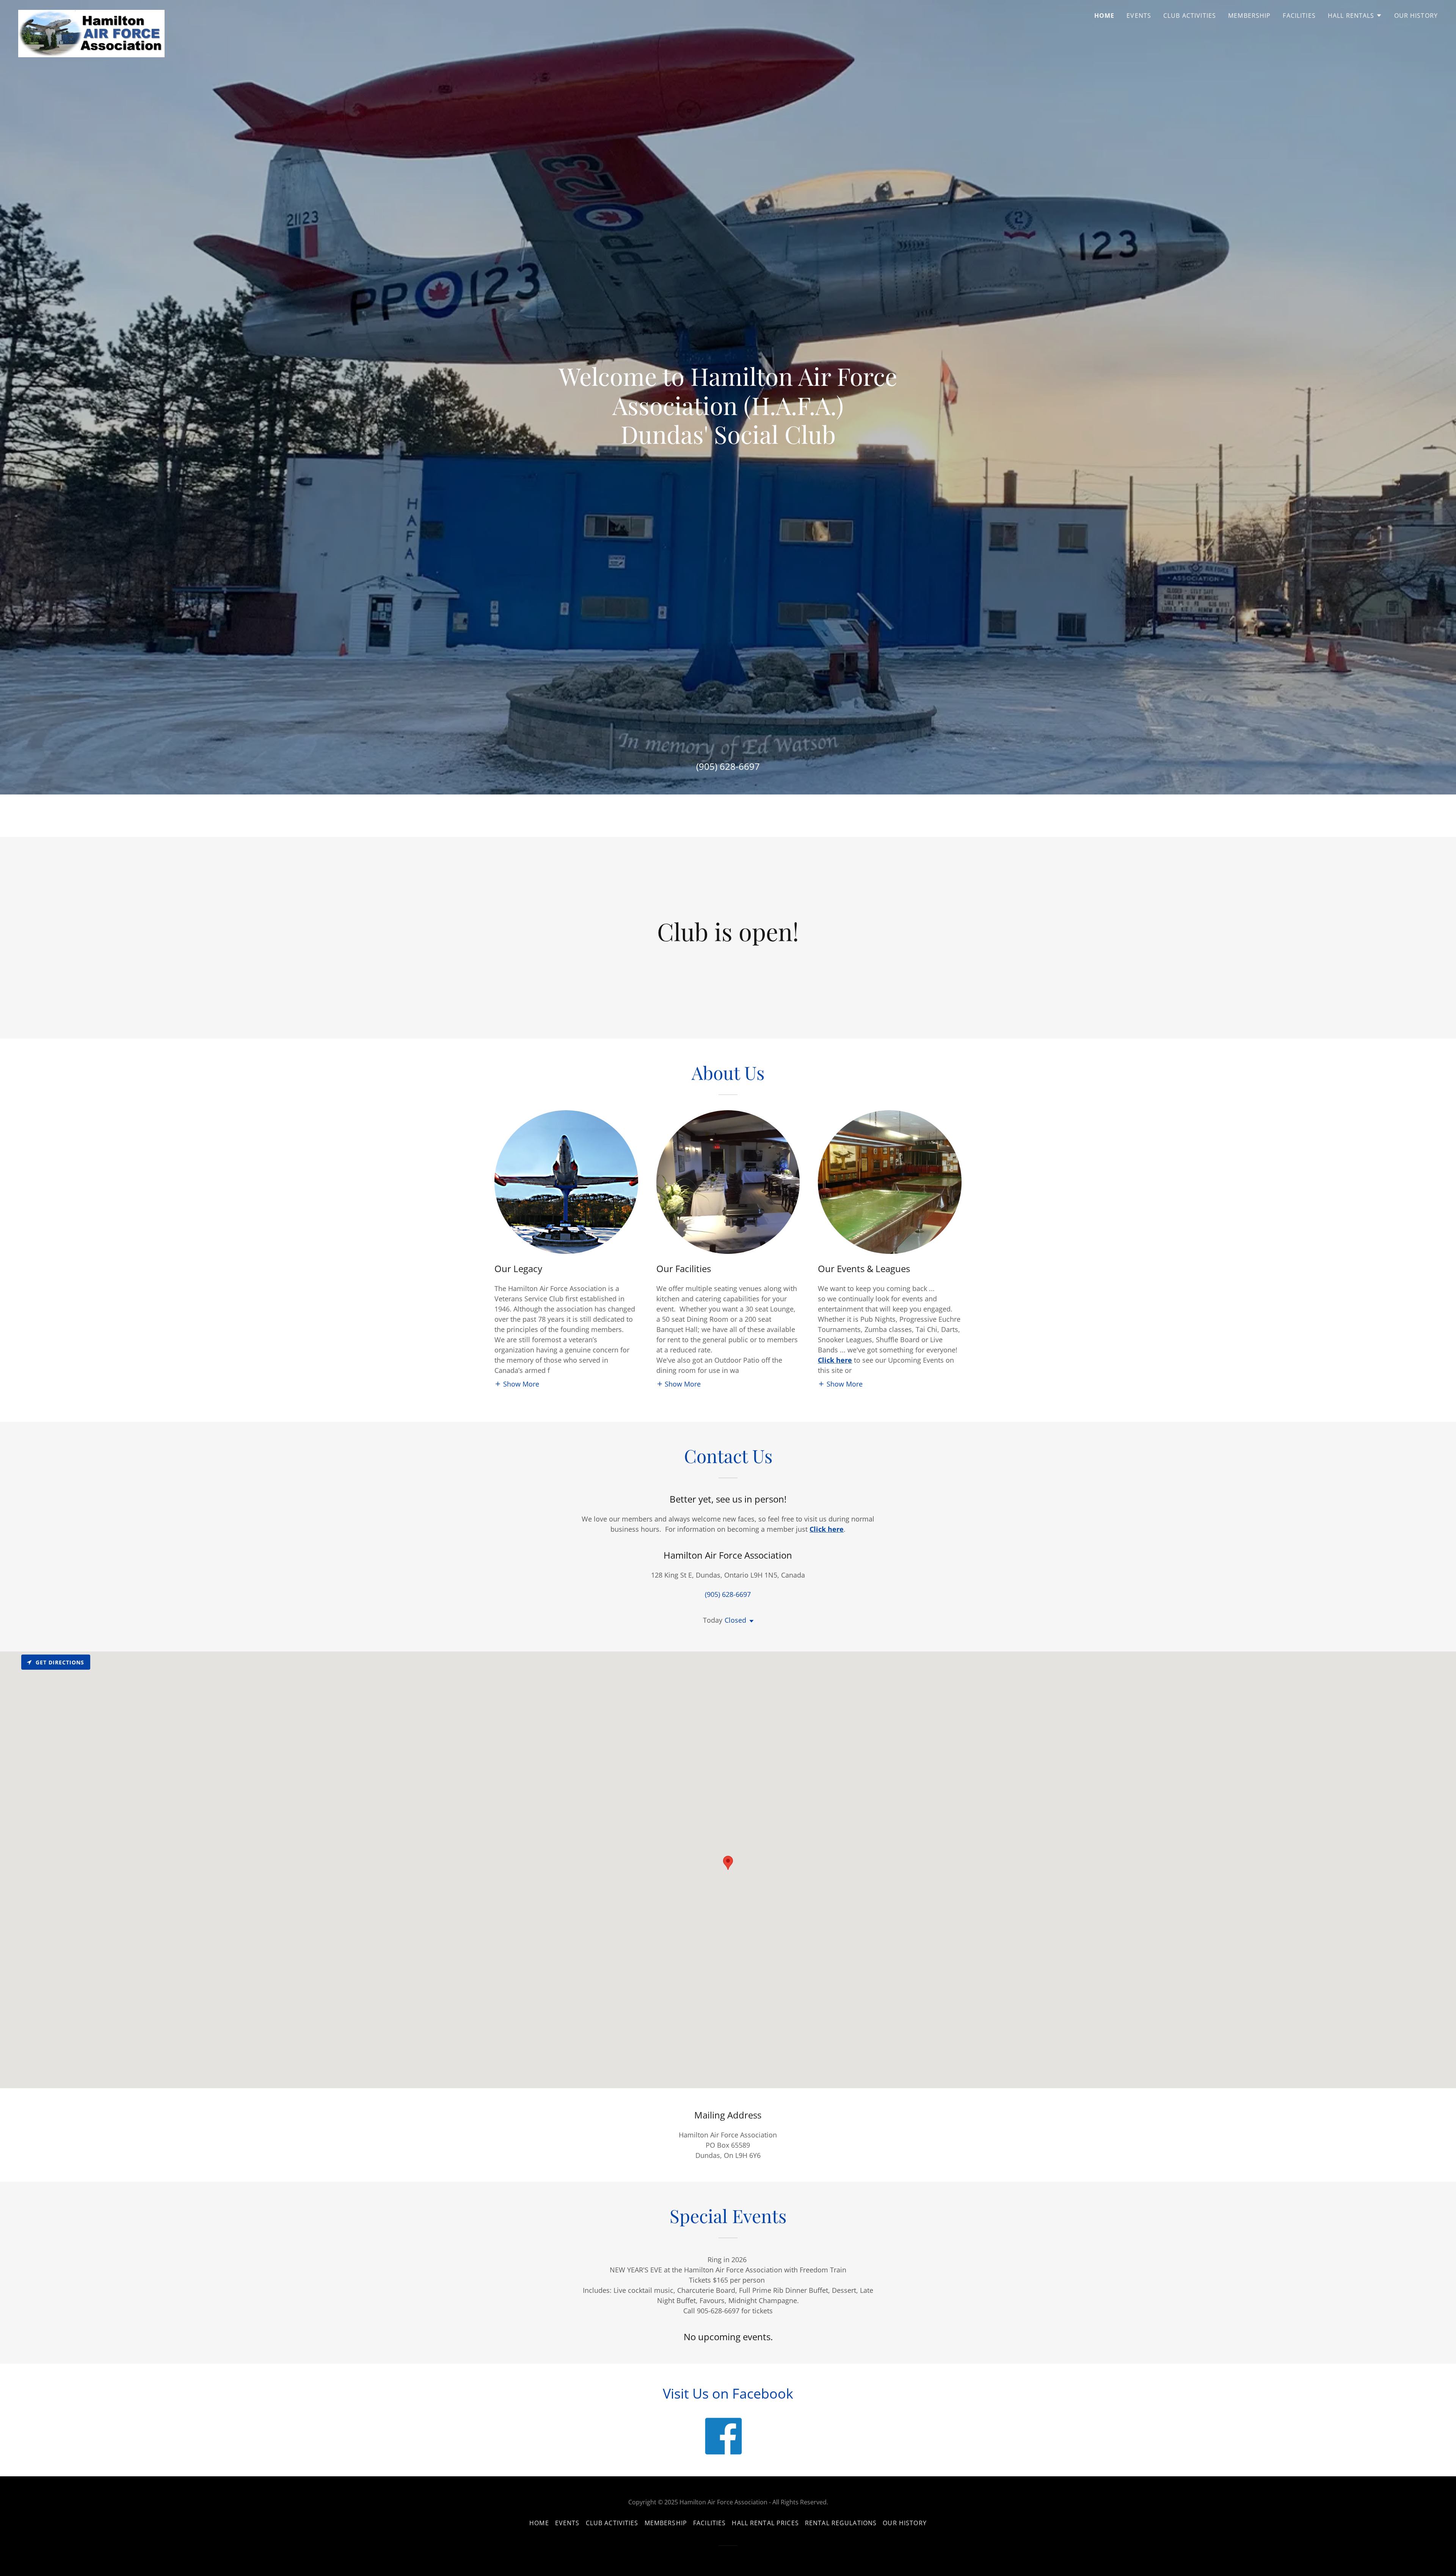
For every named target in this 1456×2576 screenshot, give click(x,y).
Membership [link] (1249, 16)
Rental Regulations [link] (841, 2523)
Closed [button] (735, 1620)
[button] (1355, 16)
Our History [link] (1416, 16)
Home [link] (1105, 16)
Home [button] (539, 2523)
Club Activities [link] (1190, 16)
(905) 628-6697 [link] (728, 766)
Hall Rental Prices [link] (765, 2523)
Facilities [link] (1299, 16)
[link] (91, 13)
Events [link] (1139, 16)
